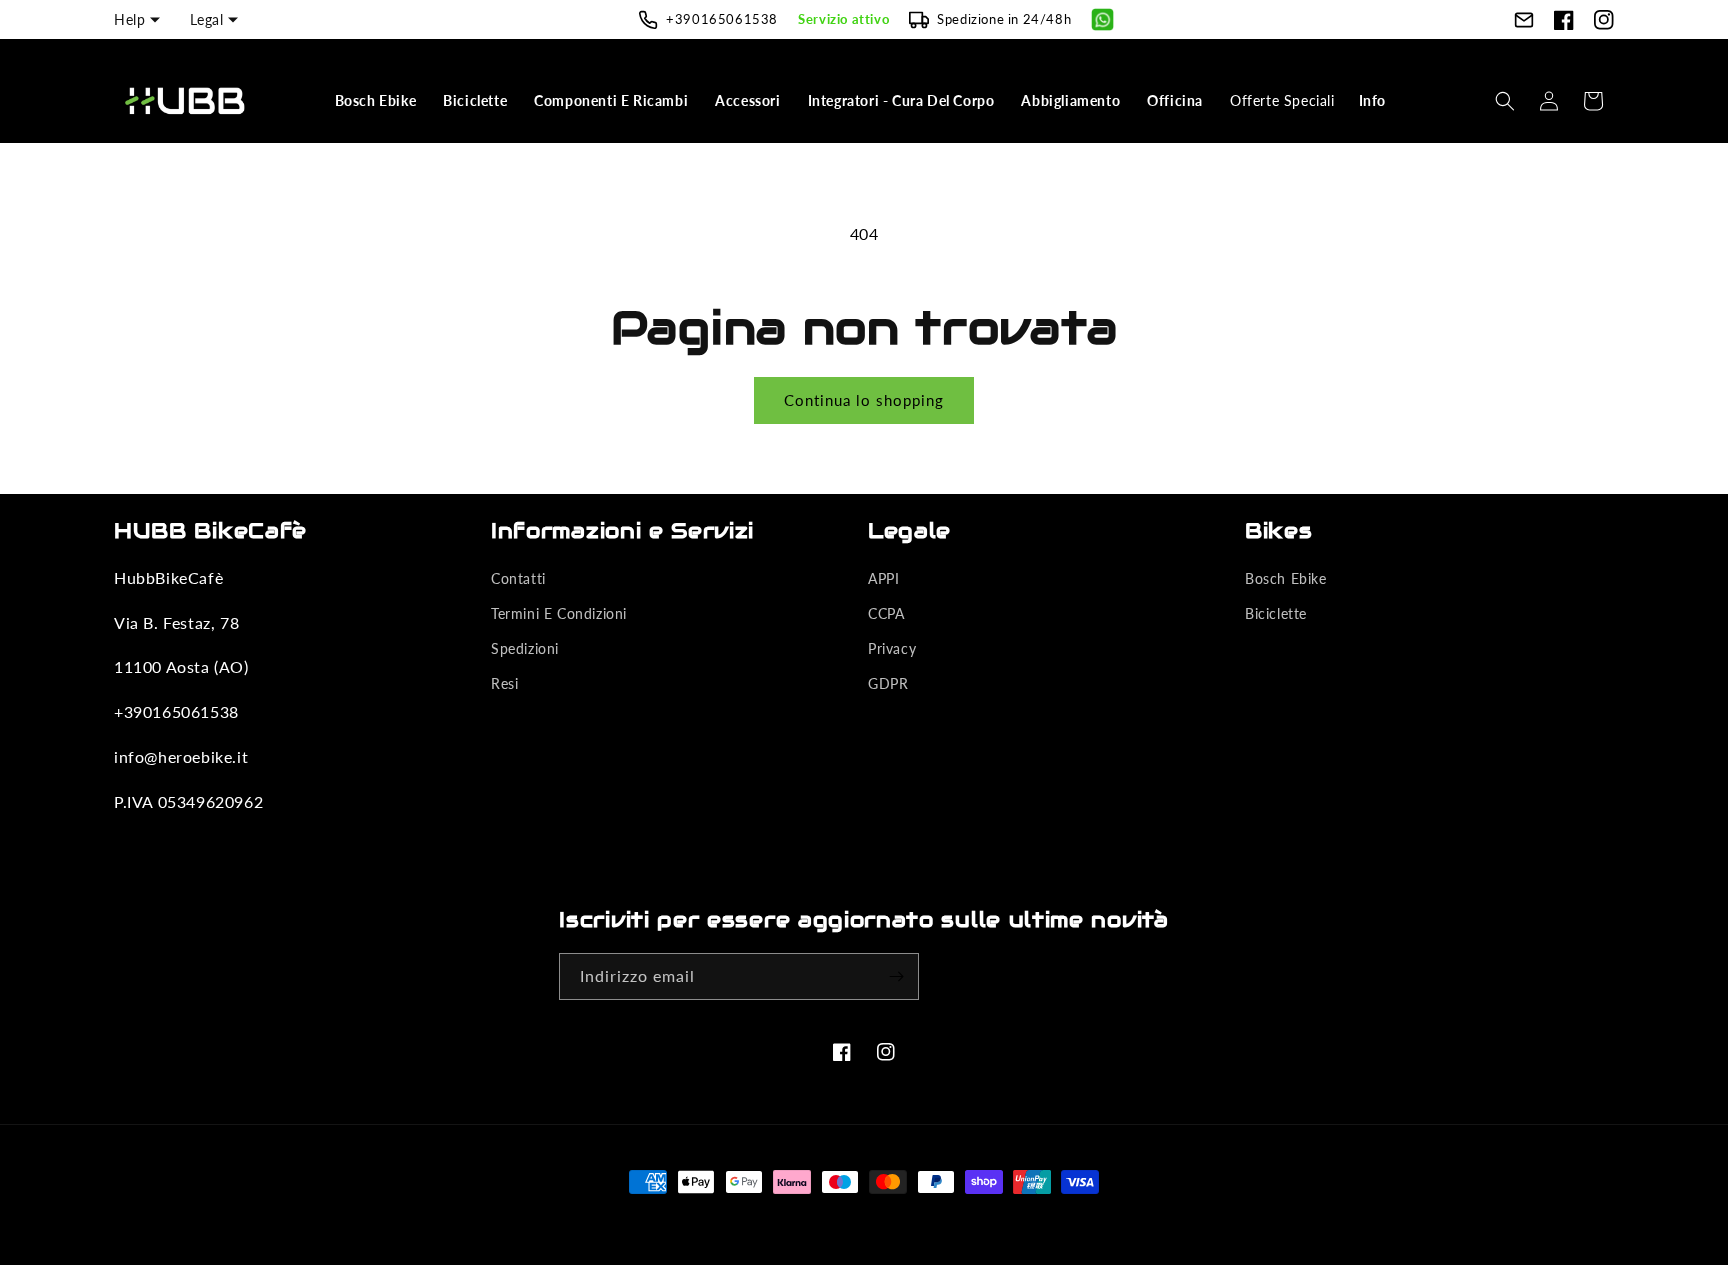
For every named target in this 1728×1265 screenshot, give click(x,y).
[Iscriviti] (896, 976)
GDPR (888, 683)
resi (504, 683)
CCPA (886, 613)
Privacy (892, 648)
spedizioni (525, 648)
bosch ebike (1286, 578)
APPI (883, 578)
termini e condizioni (559, 613)
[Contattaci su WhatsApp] (1102, 19)
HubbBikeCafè (832, 1219)
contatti (518, 578)
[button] (377, 101)
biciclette (1276, 613)
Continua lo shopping (864, 400)
